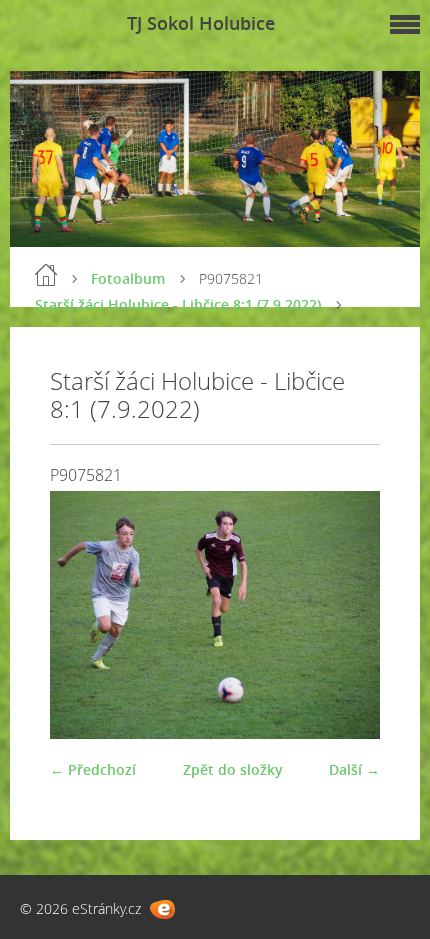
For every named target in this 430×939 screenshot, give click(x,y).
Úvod (46, 275)
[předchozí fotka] (82, 615)
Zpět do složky (233, 769)
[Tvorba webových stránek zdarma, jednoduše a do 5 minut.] (162, 909)
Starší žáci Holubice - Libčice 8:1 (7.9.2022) (178, 304)
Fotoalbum (128, 278)
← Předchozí (93, 769)
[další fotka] (347, 615)
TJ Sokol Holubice (201, 23)
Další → (354, 769)
